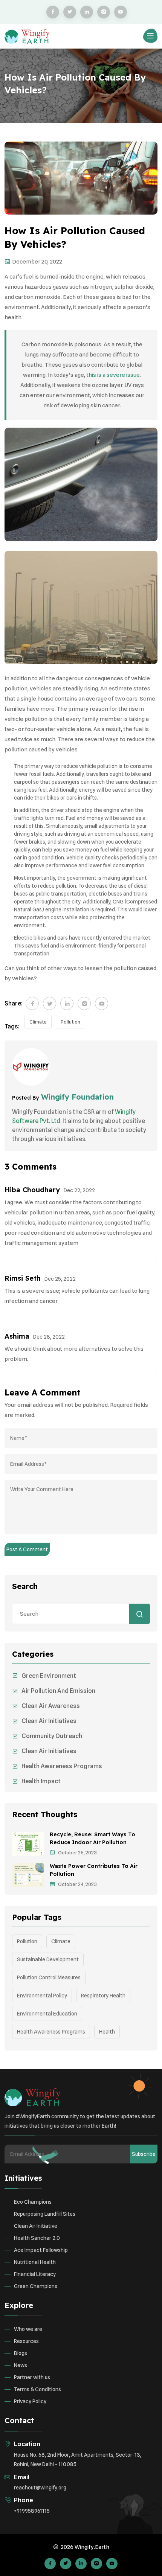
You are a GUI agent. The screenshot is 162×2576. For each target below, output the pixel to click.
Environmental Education (47, 2014)
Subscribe (144, 2154)
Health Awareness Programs (62, 1766)
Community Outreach (52, 1736)
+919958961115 (32, 2511)
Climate (38, 1022)
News (21, 2365)
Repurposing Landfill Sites (45, 2214)
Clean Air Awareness (51, 1706)
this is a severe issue (113, 375)
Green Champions (36, 2286)
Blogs (21, 2353)
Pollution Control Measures (49, 1977)
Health (107, 2032)
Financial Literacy (35, 2274)
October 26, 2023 (77, 1853)
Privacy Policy (30, 2401)
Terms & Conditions (37, 2389)
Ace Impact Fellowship (41, 2250)
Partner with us (32, 2377)
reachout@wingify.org (40, 2488)
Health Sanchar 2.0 (37, 2238)
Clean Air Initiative (36, 2226)
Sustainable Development (48, 1959)
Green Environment (49, 1676)
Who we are (28, 2329)
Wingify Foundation (76, 1097)
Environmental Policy (42, 1996)
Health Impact (41, 1781)
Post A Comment (27, 1549)
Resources (26, 2341)
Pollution (70, 1022)
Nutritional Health (35, 2262)
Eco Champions (33, 2202)
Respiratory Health (103, 1996)
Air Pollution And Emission (58, 1691)
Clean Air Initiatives (49, 1721)
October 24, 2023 (77, 1884)
